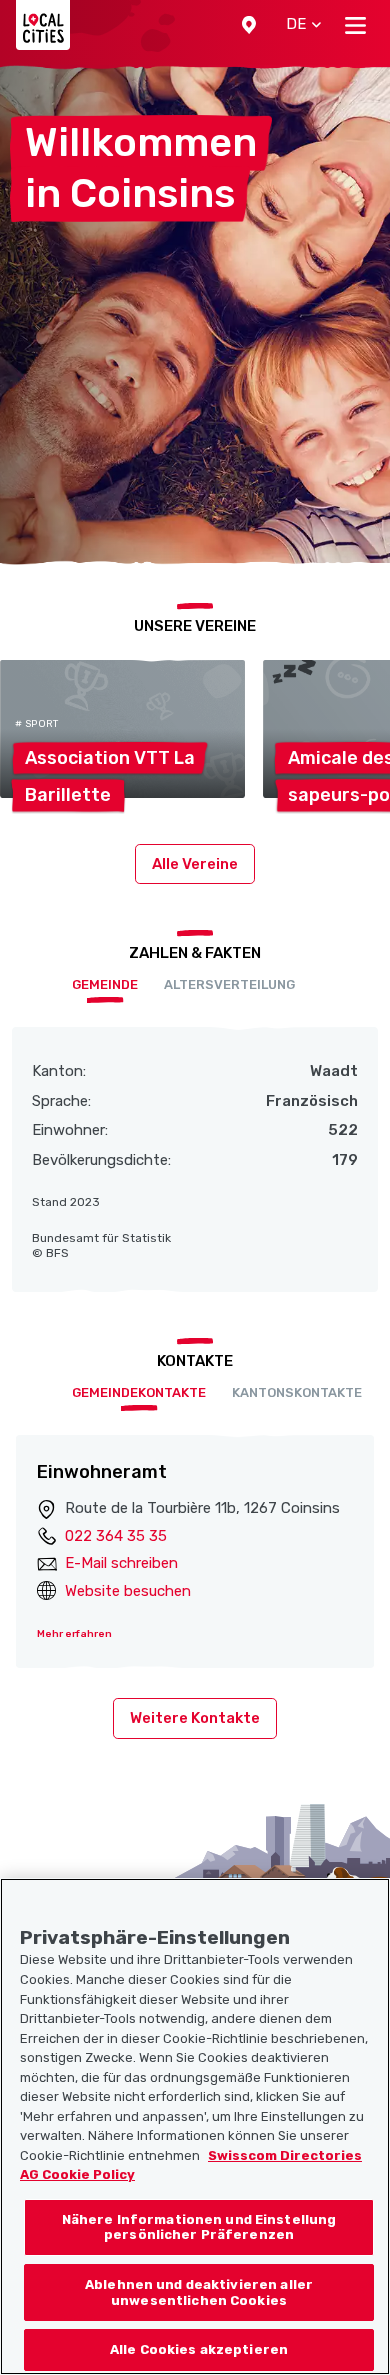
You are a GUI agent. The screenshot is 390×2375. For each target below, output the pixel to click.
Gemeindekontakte (139, 1392)
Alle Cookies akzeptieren (199, 2349)
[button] (249, 25)
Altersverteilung (229, 984)
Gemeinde (105, 984)
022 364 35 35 (116, 1536)
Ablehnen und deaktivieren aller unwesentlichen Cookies (199, 2292)
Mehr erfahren (74, 1634)
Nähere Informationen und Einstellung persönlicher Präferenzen (199, 2227)
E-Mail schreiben (121, 1563)
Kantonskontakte (297, 1392)
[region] (195, 2126)
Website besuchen (128, 1591)
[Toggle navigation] (355, 25)
